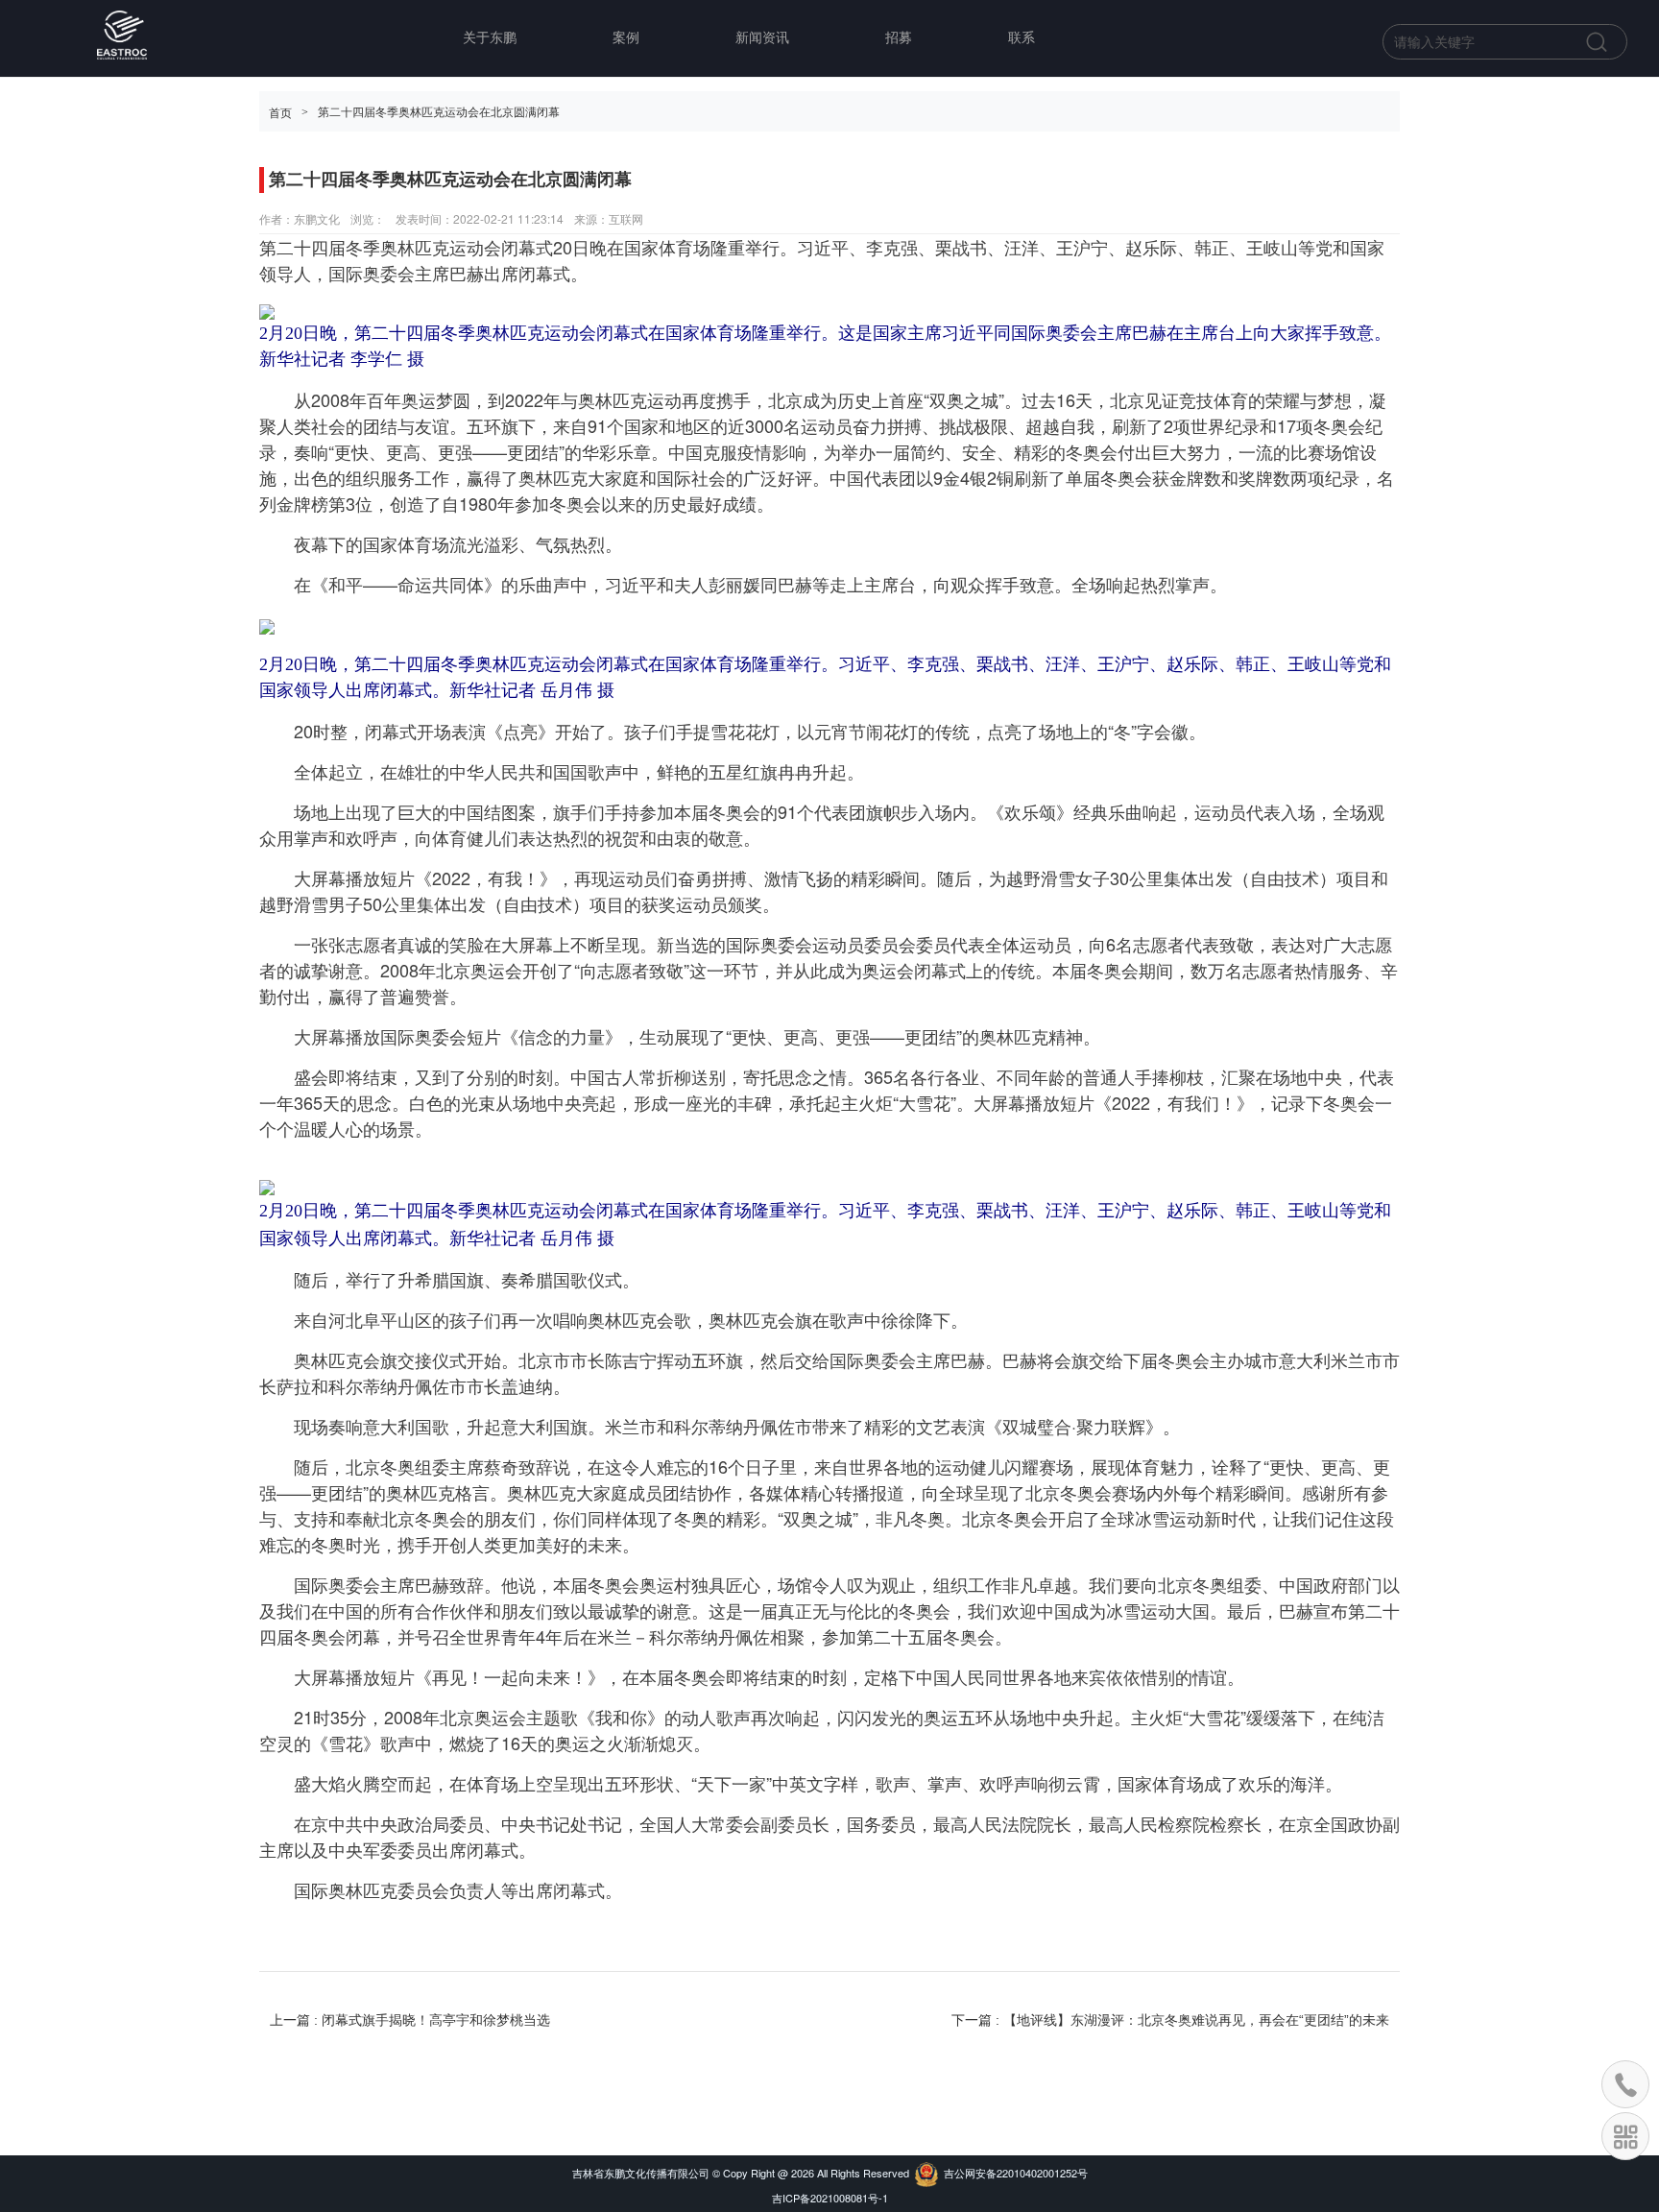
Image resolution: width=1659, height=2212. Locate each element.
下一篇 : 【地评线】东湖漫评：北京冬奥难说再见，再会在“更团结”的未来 (1170, 2020)
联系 (1022, 38)
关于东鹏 (490, 38)
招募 (899, 38)
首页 (280, 113)
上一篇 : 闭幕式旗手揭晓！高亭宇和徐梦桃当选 (410, 2020)
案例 (626, 38)
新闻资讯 (762, 38)
